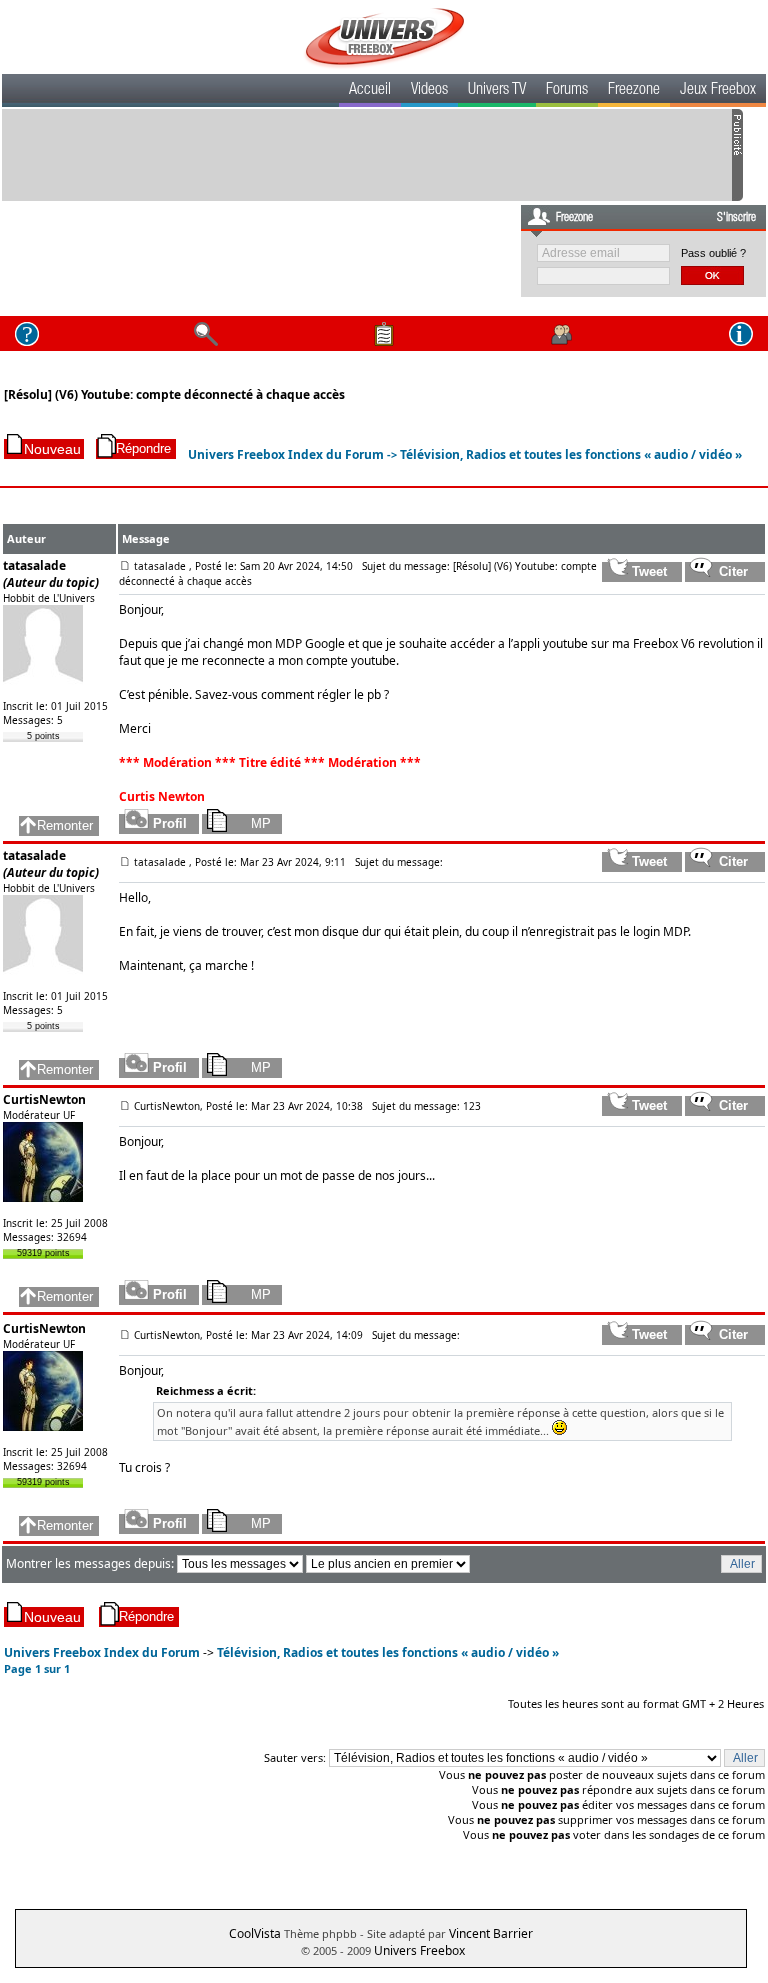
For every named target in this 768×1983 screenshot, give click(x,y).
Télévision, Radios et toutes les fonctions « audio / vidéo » (571, 454)
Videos (429, 91)
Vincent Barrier (491, 1933)
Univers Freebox (419, 1950)
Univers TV (497, 91)
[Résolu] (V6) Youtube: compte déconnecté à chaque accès (174, 394)
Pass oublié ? (713, 253)
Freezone (634, 91)
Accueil (370, 91)
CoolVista (255, 1933)
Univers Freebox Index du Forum (286, 454)
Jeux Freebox (718, 91)
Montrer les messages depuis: (91, 1563)
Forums (567, 91)
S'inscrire (736, 218)
